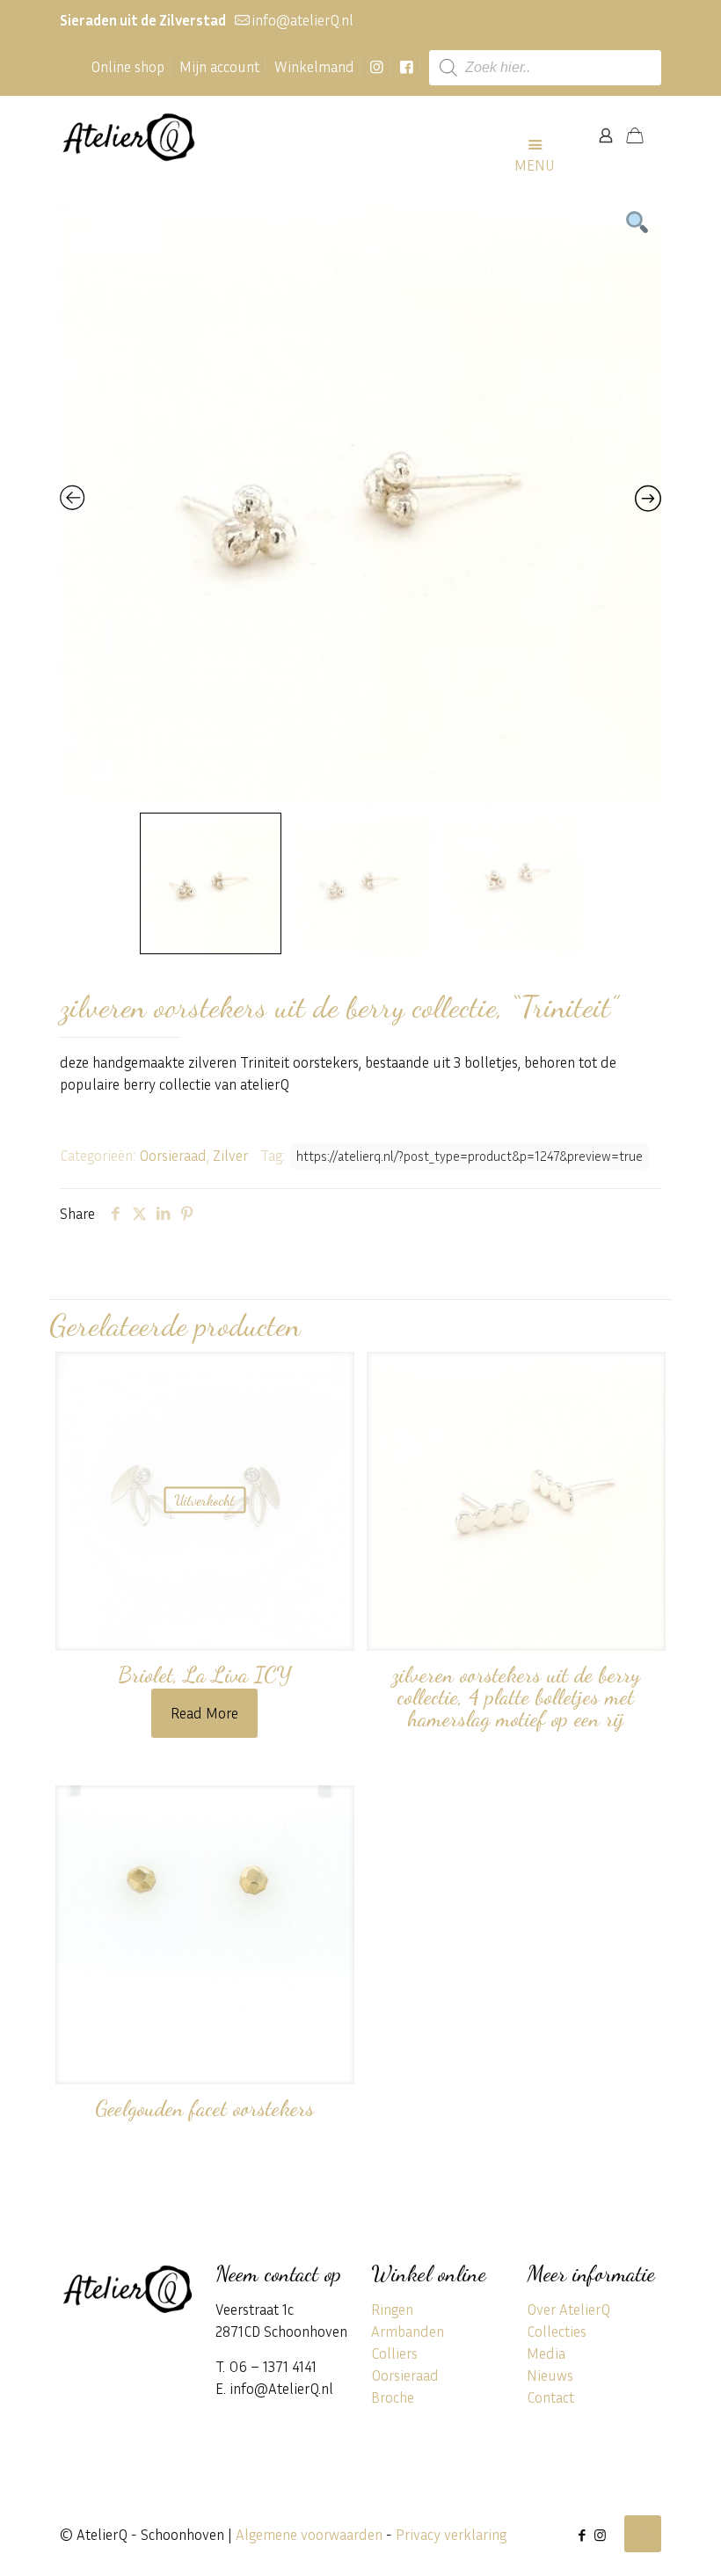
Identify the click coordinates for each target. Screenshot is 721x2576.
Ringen (392, 2309)
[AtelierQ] (128, 135)
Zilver (230, 1155)
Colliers (394, 2353)
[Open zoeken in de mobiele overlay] (545, 68)
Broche (393, 2397)
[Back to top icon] (643, 2534)
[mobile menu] (544, 135)
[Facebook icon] (582, 2535)
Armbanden (408, 2331)
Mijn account (219, 66)
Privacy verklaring (451, 2534)
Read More (204, 1713)
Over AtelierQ (568, 2309)
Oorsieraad (173, 1155)
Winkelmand (314, 66)
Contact (550, 2397)
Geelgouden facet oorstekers (204, 2108)
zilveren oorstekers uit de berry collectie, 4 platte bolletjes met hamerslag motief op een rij (516, 1697)
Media (546, 2353)
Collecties (557, 2331)
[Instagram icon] (600, 2535)
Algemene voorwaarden (309, 2534)
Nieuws (550, 2375)
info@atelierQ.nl (302, 20)
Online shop (127, 66)
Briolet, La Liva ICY (205, 1675)
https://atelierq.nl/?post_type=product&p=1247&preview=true (470, 1156)
